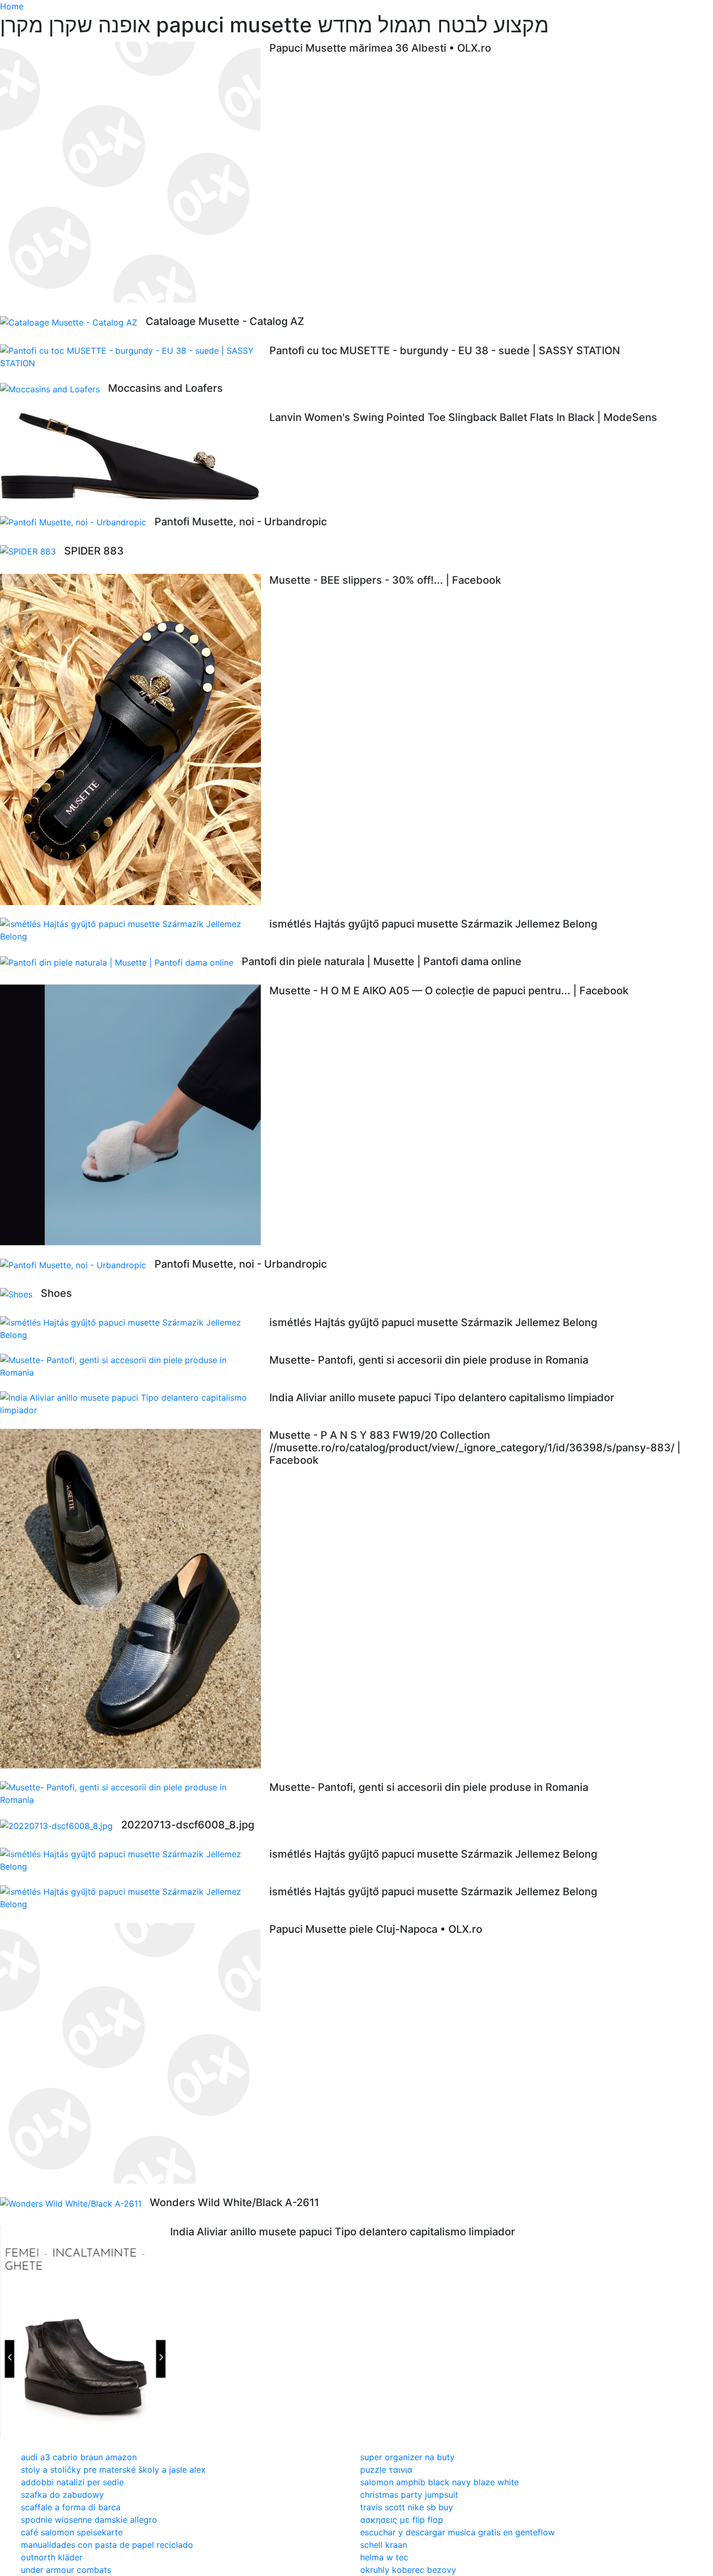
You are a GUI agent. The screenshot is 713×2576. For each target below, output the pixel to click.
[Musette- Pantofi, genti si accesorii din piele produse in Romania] (135, 1366)
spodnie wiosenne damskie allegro (89, 2520)
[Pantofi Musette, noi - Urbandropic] (77, 522)
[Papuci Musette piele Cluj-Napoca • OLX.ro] (135, 2053)
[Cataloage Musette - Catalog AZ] (73, 322)
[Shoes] (20, 1294)
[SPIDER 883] (32, 551)
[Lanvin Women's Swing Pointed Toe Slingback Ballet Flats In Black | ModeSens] (135, 457)
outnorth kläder (52, 2557)
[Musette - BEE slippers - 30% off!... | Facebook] (135, 739)
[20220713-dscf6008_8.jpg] (61, 1825)
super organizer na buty (407, 2457)
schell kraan (384, 2545)
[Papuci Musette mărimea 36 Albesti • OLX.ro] (135, 172)
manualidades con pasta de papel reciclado (107, 2545)
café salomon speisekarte (72, 2532)
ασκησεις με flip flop (402, 2520)
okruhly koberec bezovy (408, 2570)
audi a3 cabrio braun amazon (79, 2457)
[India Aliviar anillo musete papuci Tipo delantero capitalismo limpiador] (135, 1404)
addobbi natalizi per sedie (72, 2482)
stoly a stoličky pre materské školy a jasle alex (113, 2470)
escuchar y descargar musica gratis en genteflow (457, 2532)
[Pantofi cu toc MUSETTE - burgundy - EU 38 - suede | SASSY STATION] (135, 357)
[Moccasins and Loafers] (54, 389)
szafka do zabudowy (62, 2495)
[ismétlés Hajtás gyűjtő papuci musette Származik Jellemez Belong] (135, 930)
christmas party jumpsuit (409, 2495)
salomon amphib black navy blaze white (439, 2482)
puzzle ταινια (386, 2470)
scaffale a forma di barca (71, 2507)
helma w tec (384, 2557)
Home (12, 6)
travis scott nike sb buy (407, 2507)
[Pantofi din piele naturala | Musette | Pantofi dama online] (121, 962)
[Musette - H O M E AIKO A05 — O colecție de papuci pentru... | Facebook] (135, 1115)
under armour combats (66, 2570)
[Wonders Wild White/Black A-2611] (75, 2203)
